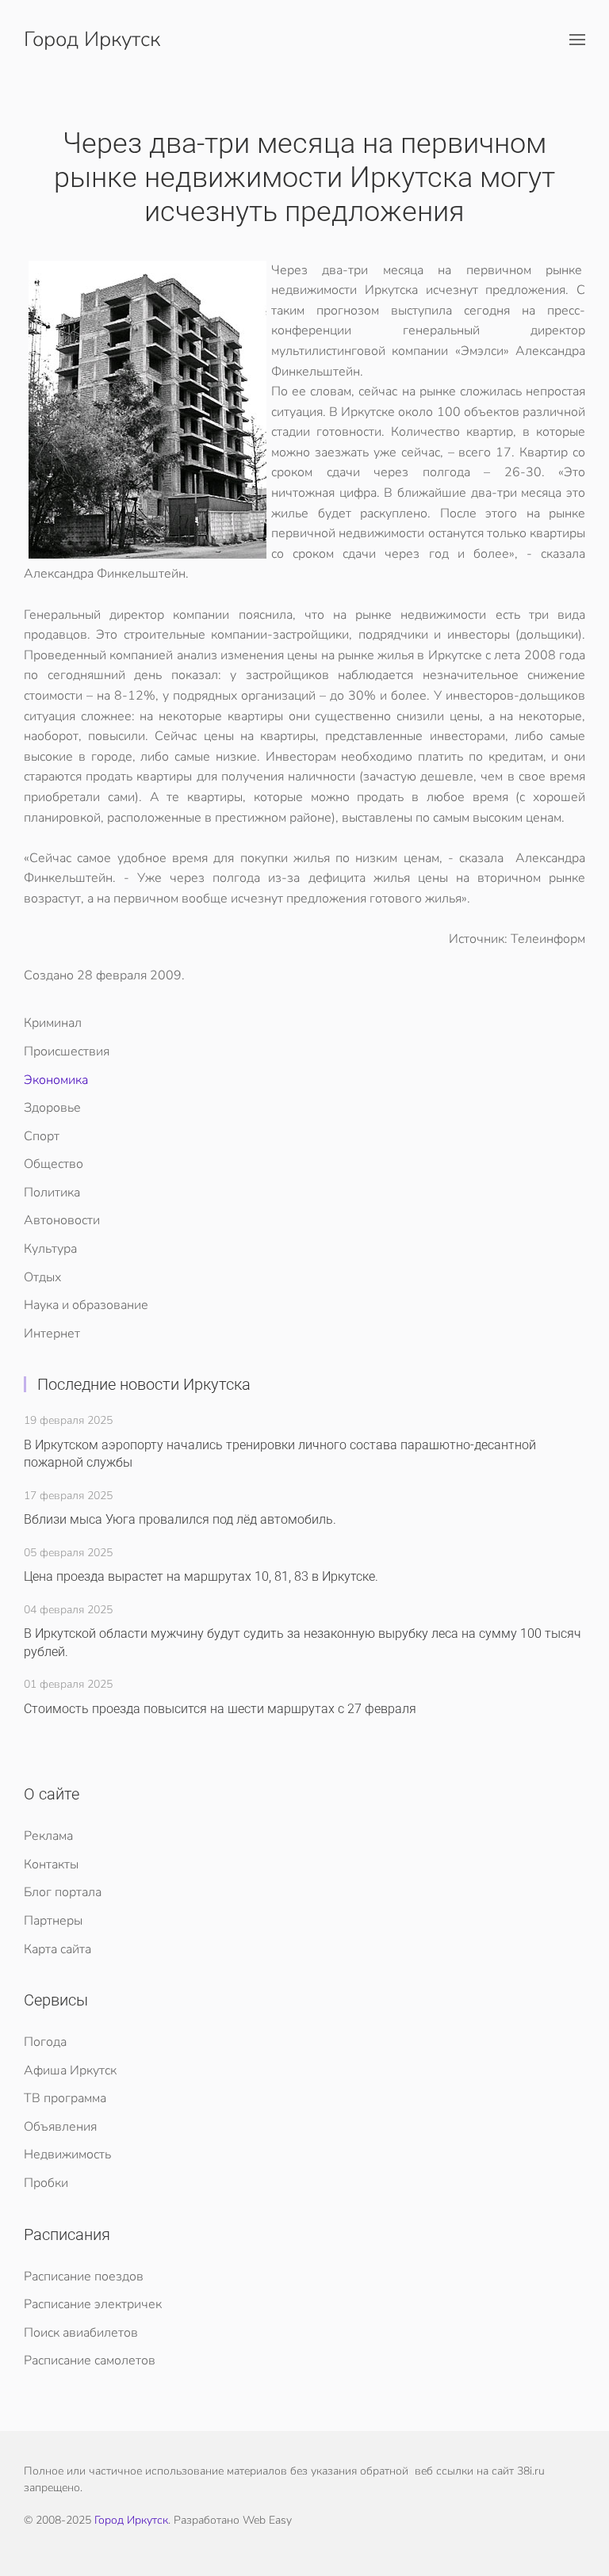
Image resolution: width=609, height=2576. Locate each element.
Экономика (56, 1080)
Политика (52, 1193)
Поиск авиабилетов (81, 2333)
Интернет (52, 1334)
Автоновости (62, 1220)
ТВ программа (65, 2098)
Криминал (53, 1023)
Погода (45, 2042)
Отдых (42, 1277)
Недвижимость (67, 2154)
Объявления (60, 2127)
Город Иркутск (92, 39)
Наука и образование (86, 1305)
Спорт (42, 1136)
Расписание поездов (84, 2276)
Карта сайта (57, 1949)
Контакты (51, 1864)
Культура (50, 1249)
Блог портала (63, 1892)
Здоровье (52, 1108)
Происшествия (67, 1051)
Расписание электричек (93, 2304)
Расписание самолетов (90, 2360)
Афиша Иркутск (70, 2070)
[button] (577, 40)
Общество (54, 1164)
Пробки (46, 2183)
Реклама (48, 1836)
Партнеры (53, 1921)
